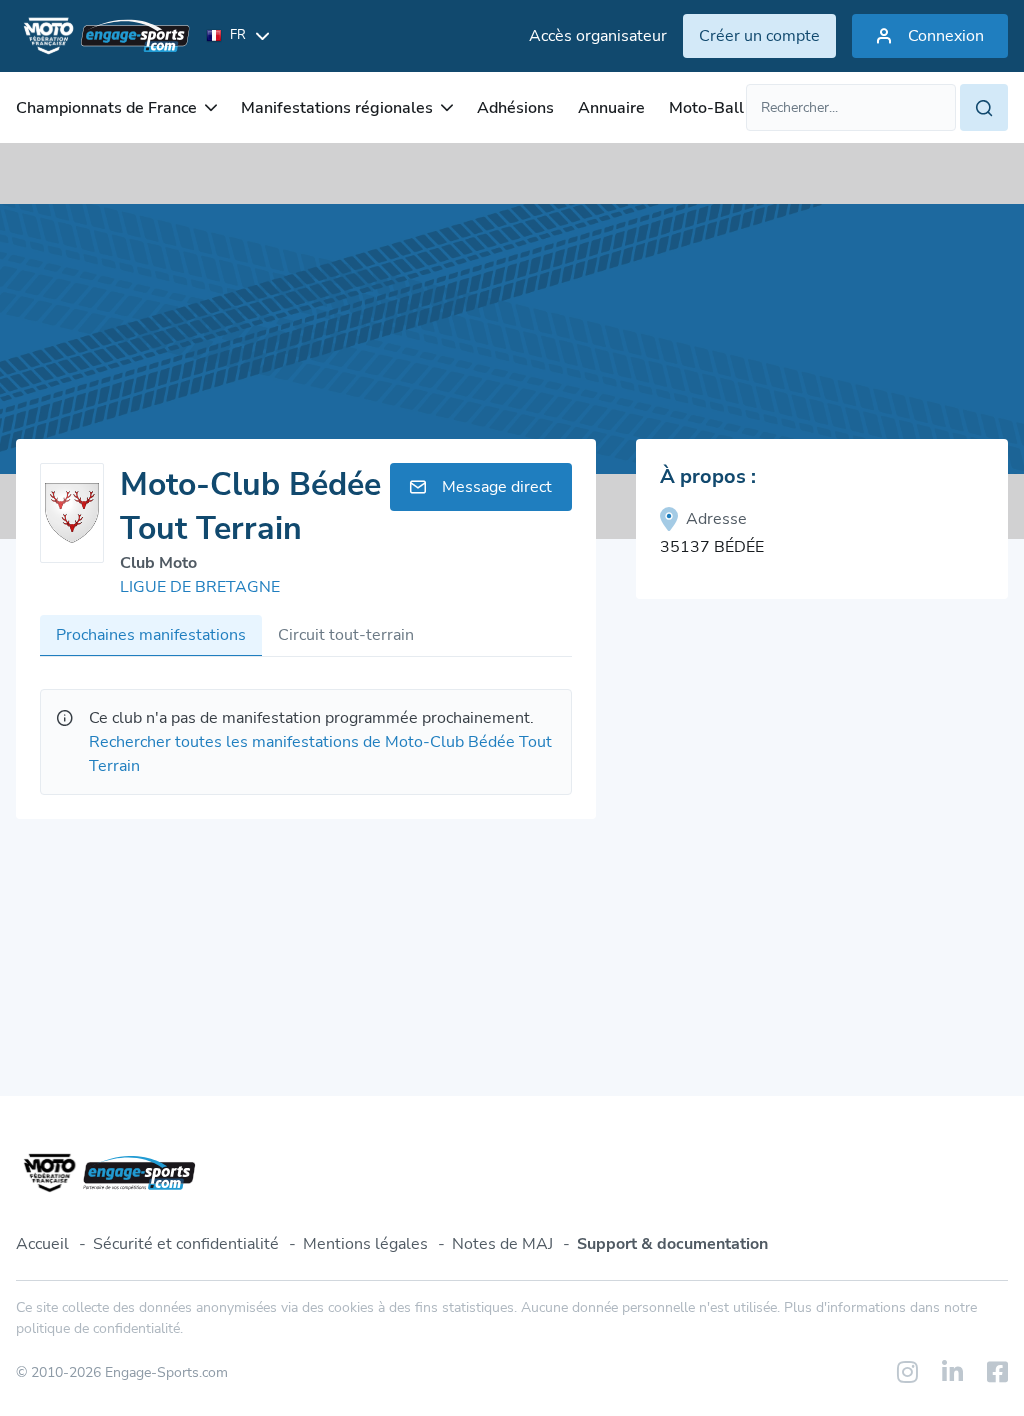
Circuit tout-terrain (346, 635)
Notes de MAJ (502, 1244)
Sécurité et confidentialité (186, 1244)
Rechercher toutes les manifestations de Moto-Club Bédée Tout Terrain (320, 754)
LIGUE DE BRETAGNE (200, 587)
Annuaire (611, 108)
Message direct (497, 487)
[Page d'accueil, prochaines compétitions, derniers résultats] (103, 36)
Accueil (42, 1244)
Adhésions (515, 108)
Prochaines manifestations (151, 635)
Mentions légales (365, 1244)
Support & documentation (672, 1244)
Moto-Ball (706, 108)
